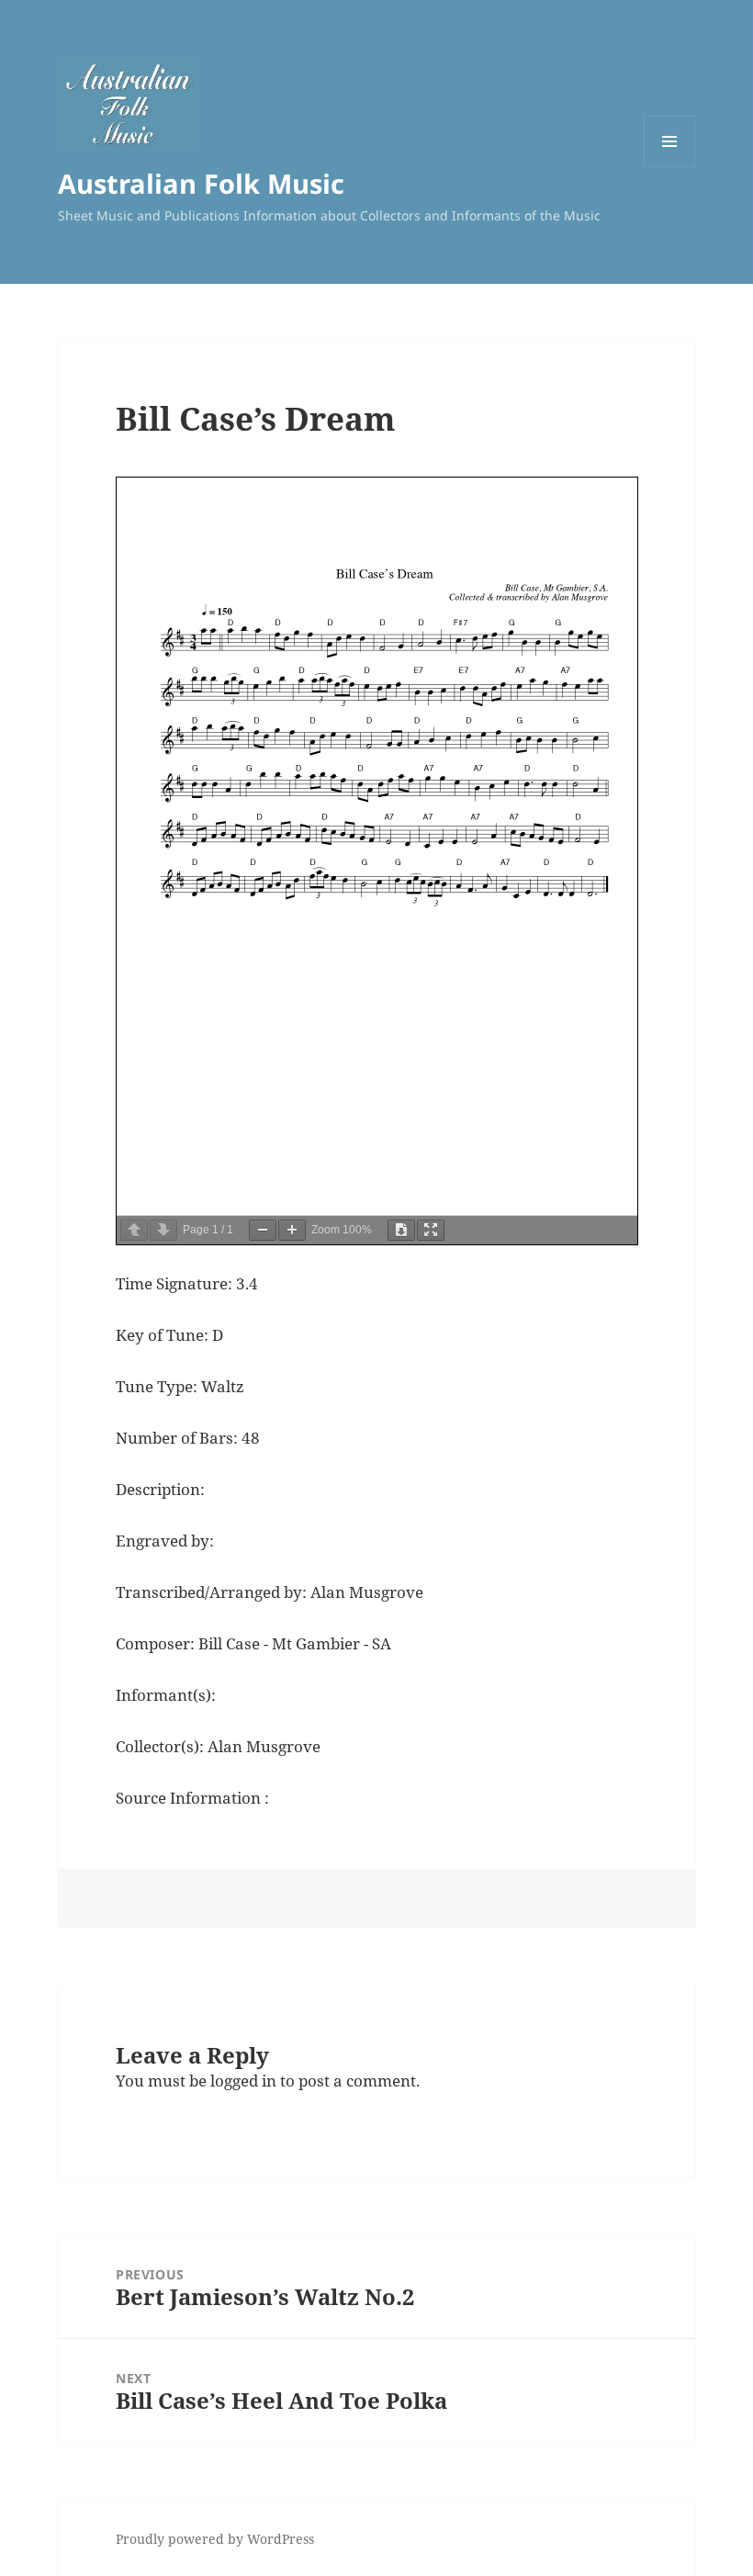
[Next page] (163, 1230)
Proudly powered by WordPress (215, 2539)
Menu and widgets (670, 167)
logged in (243, 2081)
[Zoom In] (292, 1230)
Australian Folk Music (201, 183)
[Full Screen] (431, 1230)
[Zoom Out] (263, 1230)
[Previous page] (134, 1230)
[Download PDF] (401, 1230)
